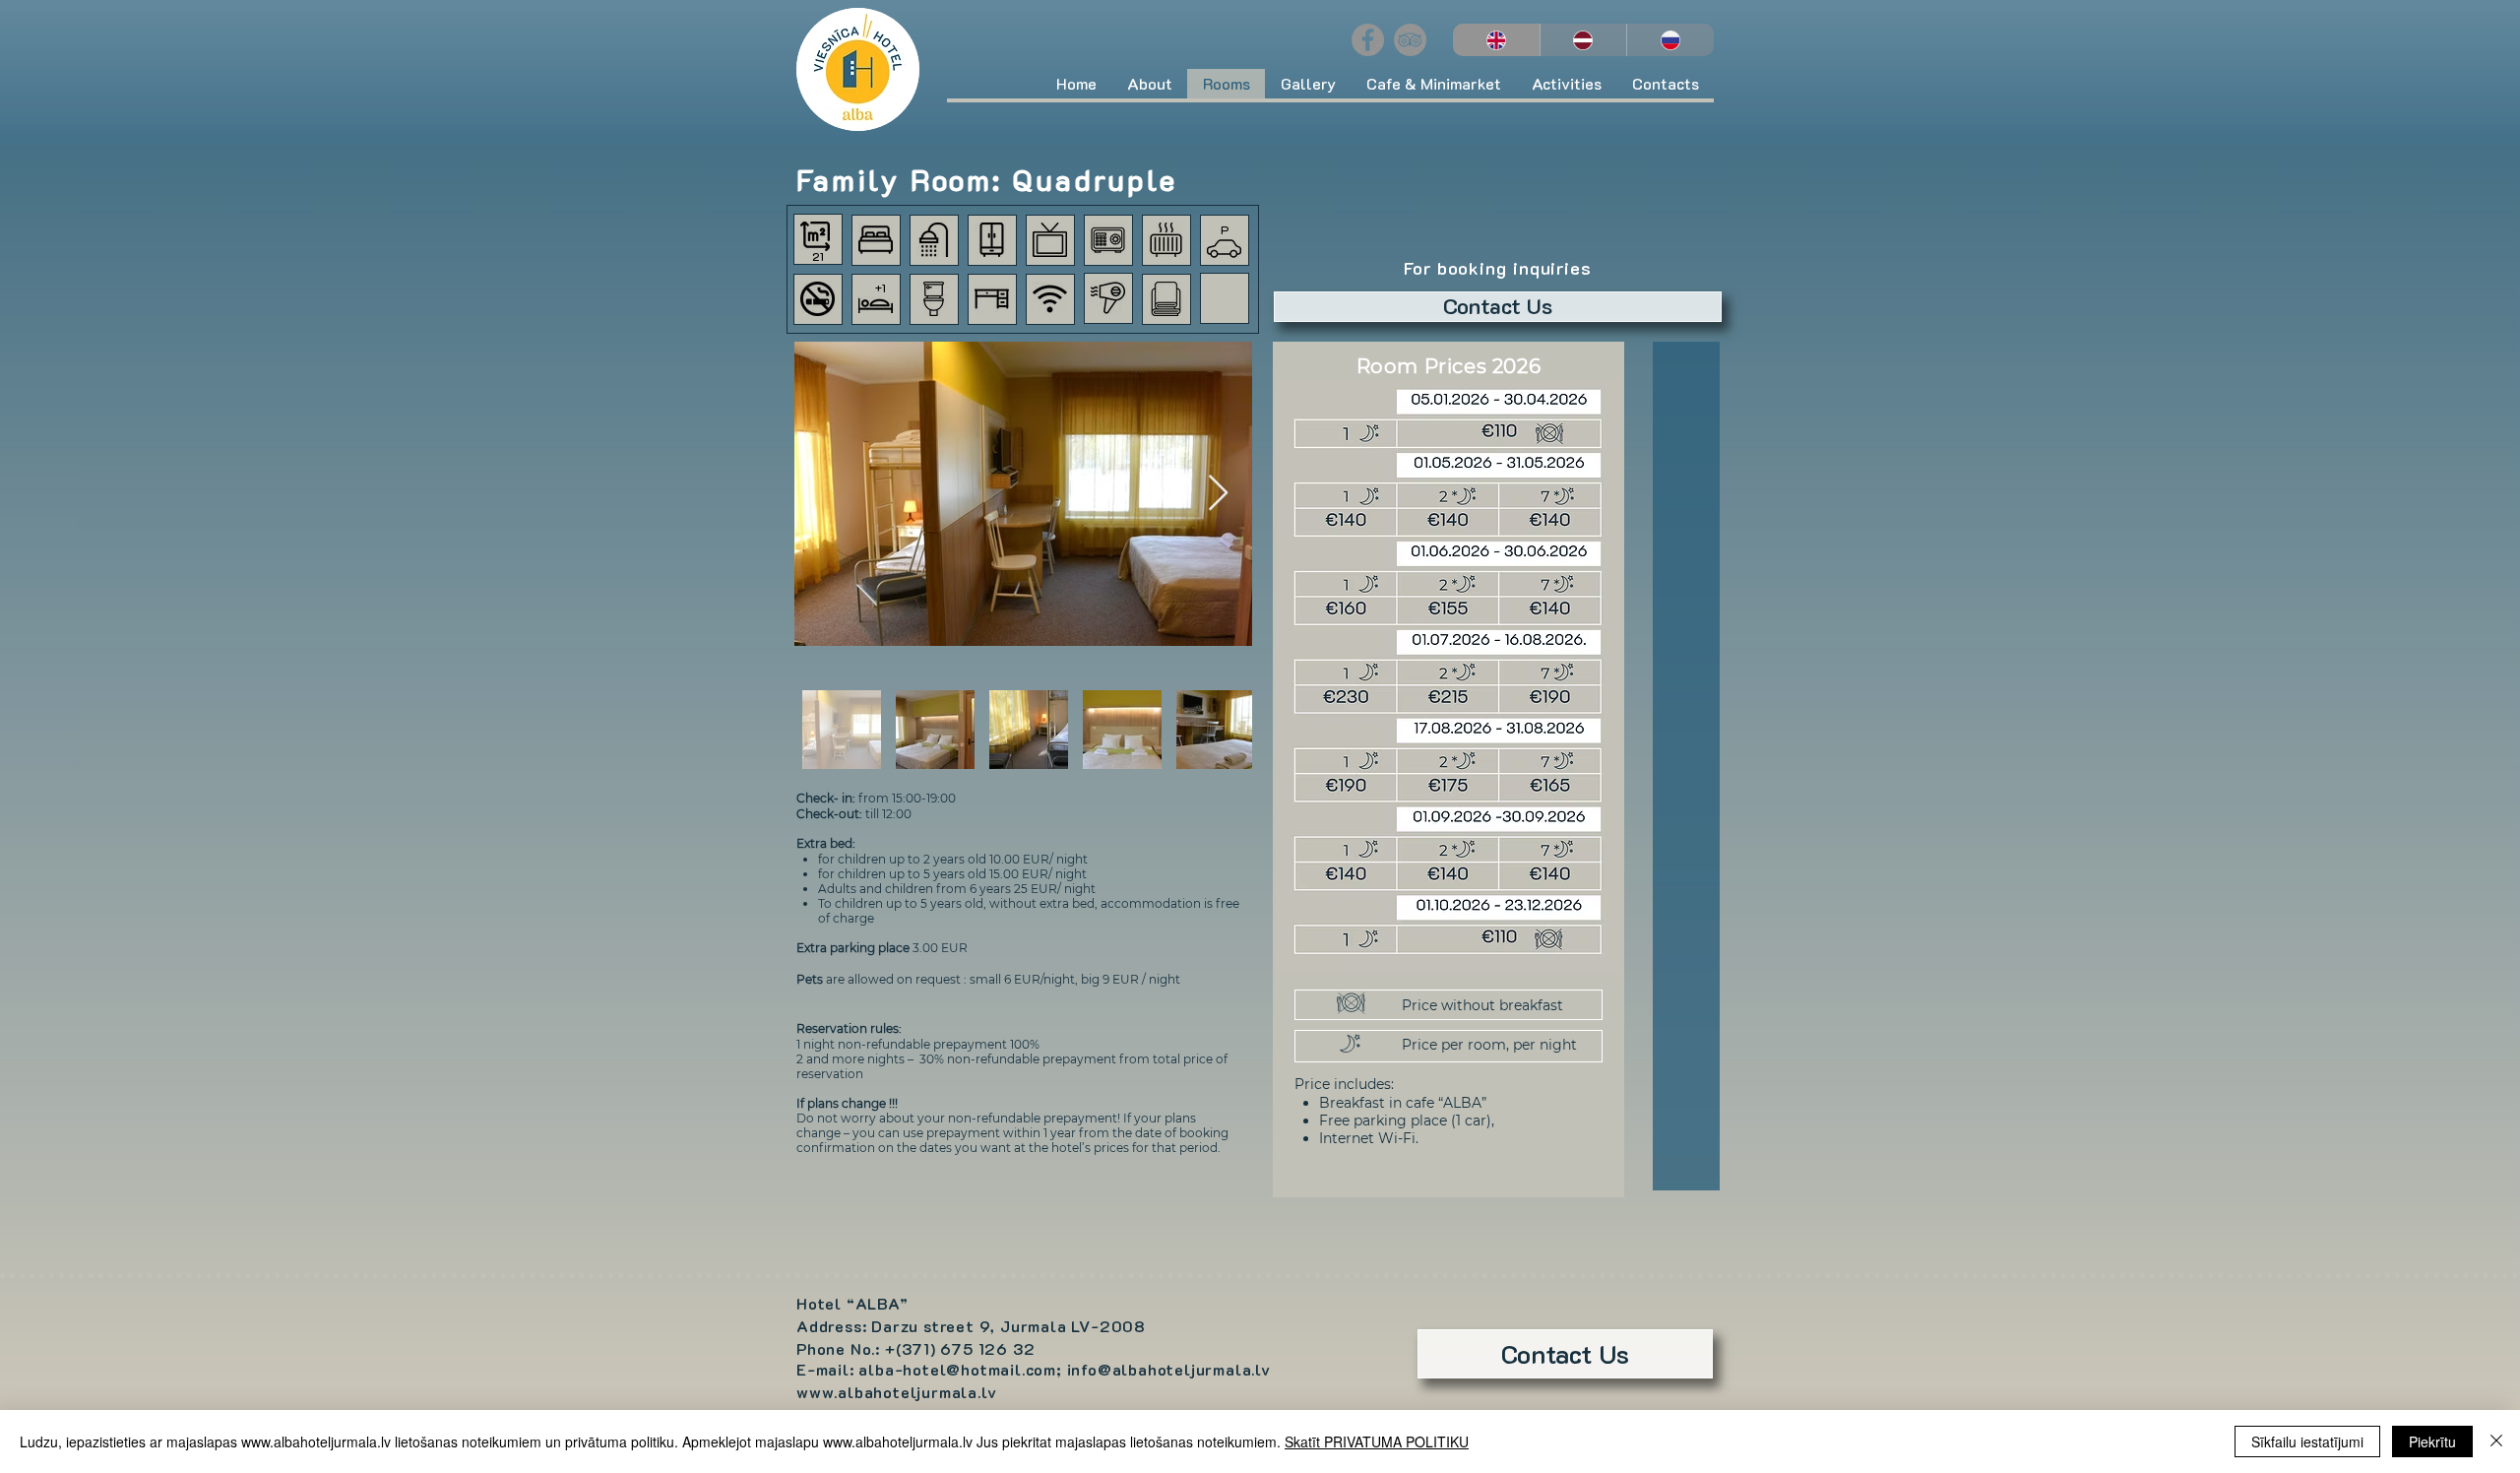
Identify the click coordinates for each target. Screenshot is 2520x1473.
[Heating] (1166, 240)
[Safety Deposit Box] (1108, 240)
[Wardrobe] (992, 240)
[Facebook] (1368, 40)
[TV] (1050, 240)
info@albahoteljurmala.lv (1169, 1369)
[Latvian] (1583, 40)
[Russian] (1670, 40)
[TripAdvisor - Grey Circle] (1410, 40)
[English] (1496, 40)
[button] (1149, 84)
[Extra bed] (876, 304)
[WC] (934, 299)
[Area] (815, 236)
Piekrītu (2432, 1441)
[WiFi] (1050, 299)
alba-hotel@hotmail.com (957, 1369)
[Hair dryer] (1108, 298)
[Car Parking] (1224, 249)
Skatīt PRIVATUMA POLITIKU (1377, 1441)
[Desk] (992, 299)
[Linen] (1166, 299)
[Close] (2496, 1441)
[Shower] (934, 240)
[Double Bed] (876, 240)
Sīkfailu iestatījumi (2307, 1441)
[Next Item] (1218, 494)
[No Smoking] (818, 299)
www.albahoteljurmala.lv (896, 1392)
